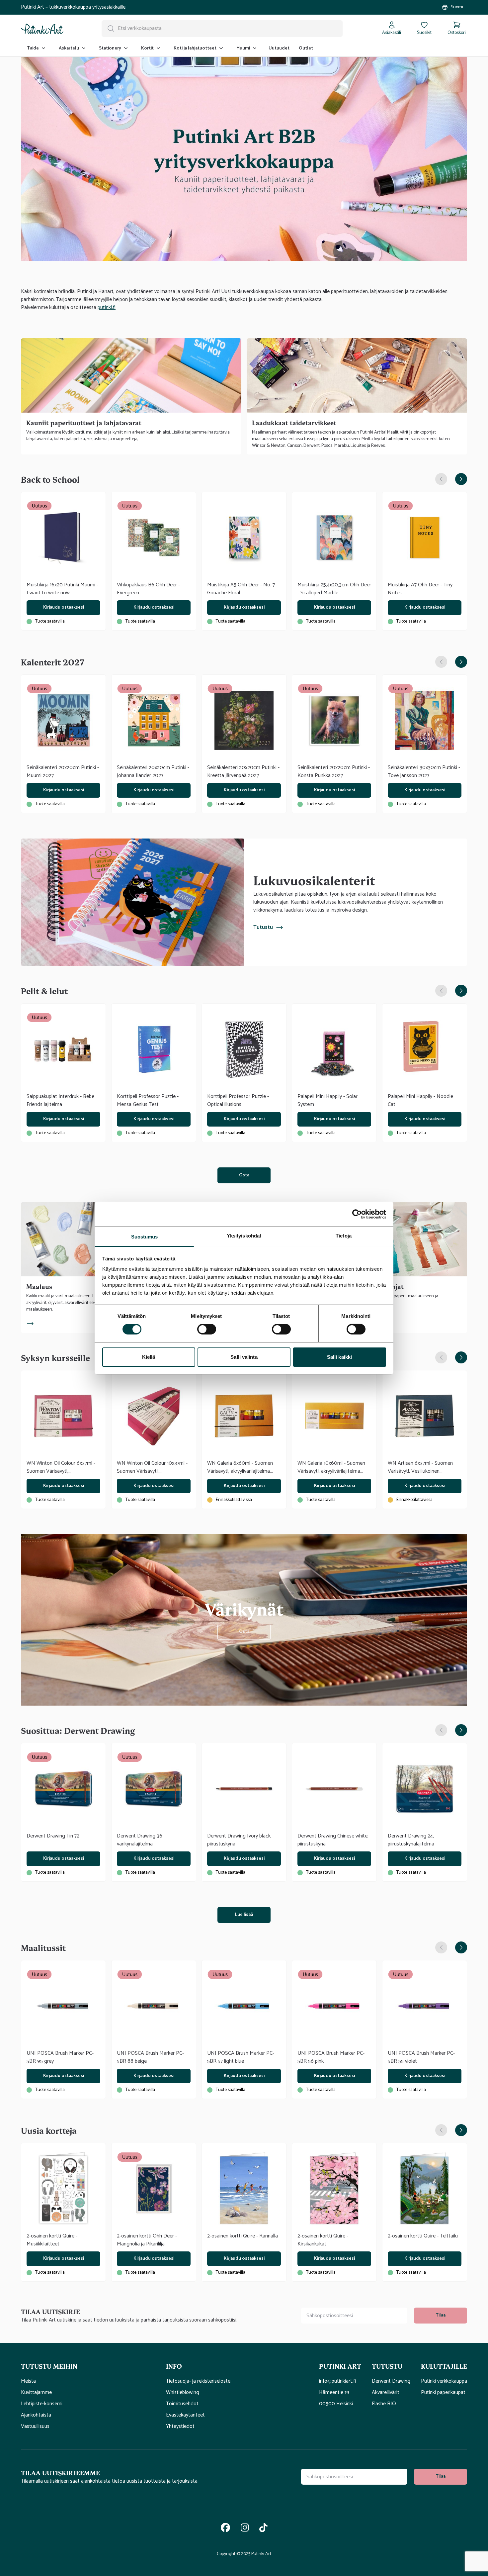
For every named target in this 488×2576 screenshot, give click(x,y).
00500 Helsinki (336, 2404)
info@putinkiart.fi (337, 2381)
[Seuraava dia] (461, 479)
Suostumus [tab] (145, 1237)
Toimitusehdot (182, 2404)
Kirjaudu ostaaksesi (64, 607)
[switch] (207, 1329)
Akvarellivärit (386, 2393)
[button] (88, 2366)
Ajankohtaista (36, 2415)
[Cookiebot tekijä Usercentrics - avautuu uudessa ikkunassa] (357, 1214)
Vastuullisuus (35, 2427)
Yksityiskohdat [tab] (244, 1236)
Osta (244, 1175)
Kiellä (149, 1357)
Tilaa (441, 2315)
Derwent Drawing (391, 2381)
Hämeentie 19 (334, 2393)
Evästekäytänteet (185, 2415)
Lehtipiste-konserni (42, 2404)
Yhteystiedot (180, 2427)
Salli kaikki (339, 1357)
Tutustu (263, 928)
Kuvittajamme (36, 2393)
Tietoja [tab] (344, 1236)
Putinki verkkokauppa (444, 2381)
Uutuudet (279, 48)
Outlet (306, 48)
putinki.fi (107, 307)
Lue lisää (244, 1915)
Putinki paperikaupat (443, 2393)
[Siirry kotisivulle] (42, 29)
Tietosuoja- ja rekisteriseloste (198, 2381)
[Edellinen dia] (441, 479)
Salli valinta (244, 1357)
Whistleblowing (183, 2393)
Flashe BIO (384, 2404)
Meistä (28, 2381)
